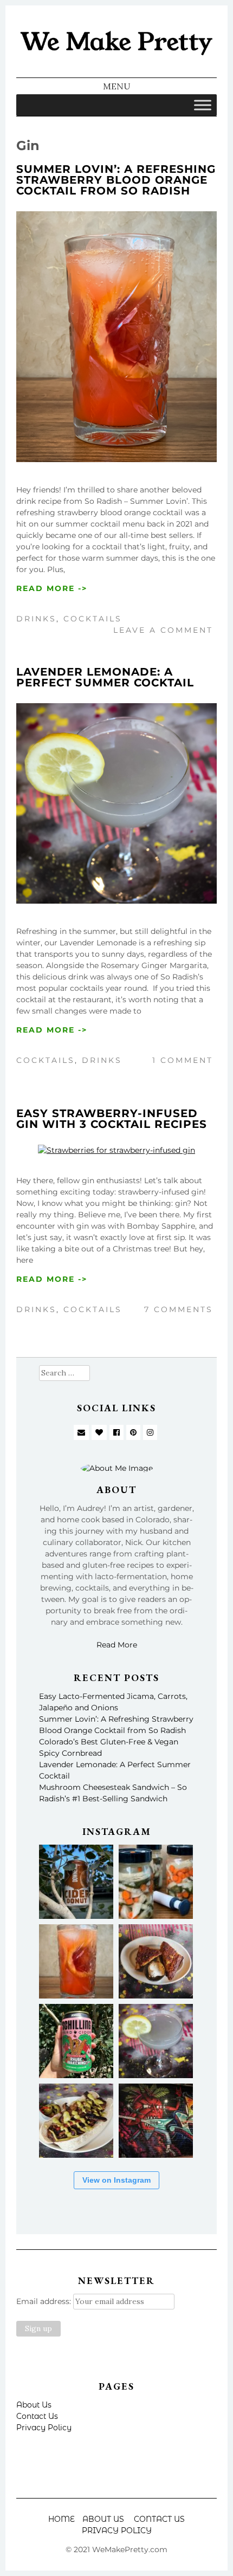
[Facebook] (116, 1432)
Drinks (36, 619)
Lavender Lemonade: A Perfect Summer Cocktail (105, 677)
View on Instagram (116, 2180)
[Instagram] (150, 1432)
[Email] (81, 1432)
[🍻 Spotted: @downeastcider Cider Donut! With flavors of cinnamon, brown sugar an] (76, 1882)
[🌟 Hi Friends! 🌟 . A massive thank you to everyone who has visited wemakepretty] (156, 2121)
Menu (117, 86)
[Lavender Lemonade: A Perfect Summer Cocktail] (116, 901)
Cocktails (93, 619)
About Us (34, 2405)
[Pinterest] (133, 1432)
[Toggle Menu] (203, 105)
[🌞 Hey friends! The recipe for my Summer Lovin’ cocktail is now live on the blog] (76, 1961)
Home (62, 2519)
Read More (117, 1645)
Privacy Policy (44, 2428)
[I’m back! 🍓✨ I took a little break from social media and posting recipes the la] (76, 2041)
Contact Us (37, 2416)
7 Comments (179, 1309)
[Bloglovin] (99, 1432)
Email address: (45, 2301)
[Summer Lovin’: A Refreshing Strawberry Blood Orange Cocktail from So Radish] (116, 459)
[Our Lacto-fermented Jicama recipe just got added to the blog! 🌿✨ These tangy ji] (156, 1882)
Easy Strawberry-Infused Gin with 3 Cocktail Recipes (112, 1119)
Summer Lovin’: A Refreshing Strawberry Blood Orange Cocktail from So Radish (116, 180)
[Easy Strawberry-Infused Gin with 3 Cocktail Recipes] (116, 1150)
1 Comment (183, 1060)
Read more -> (52, 588)
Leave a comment (163, 630)
